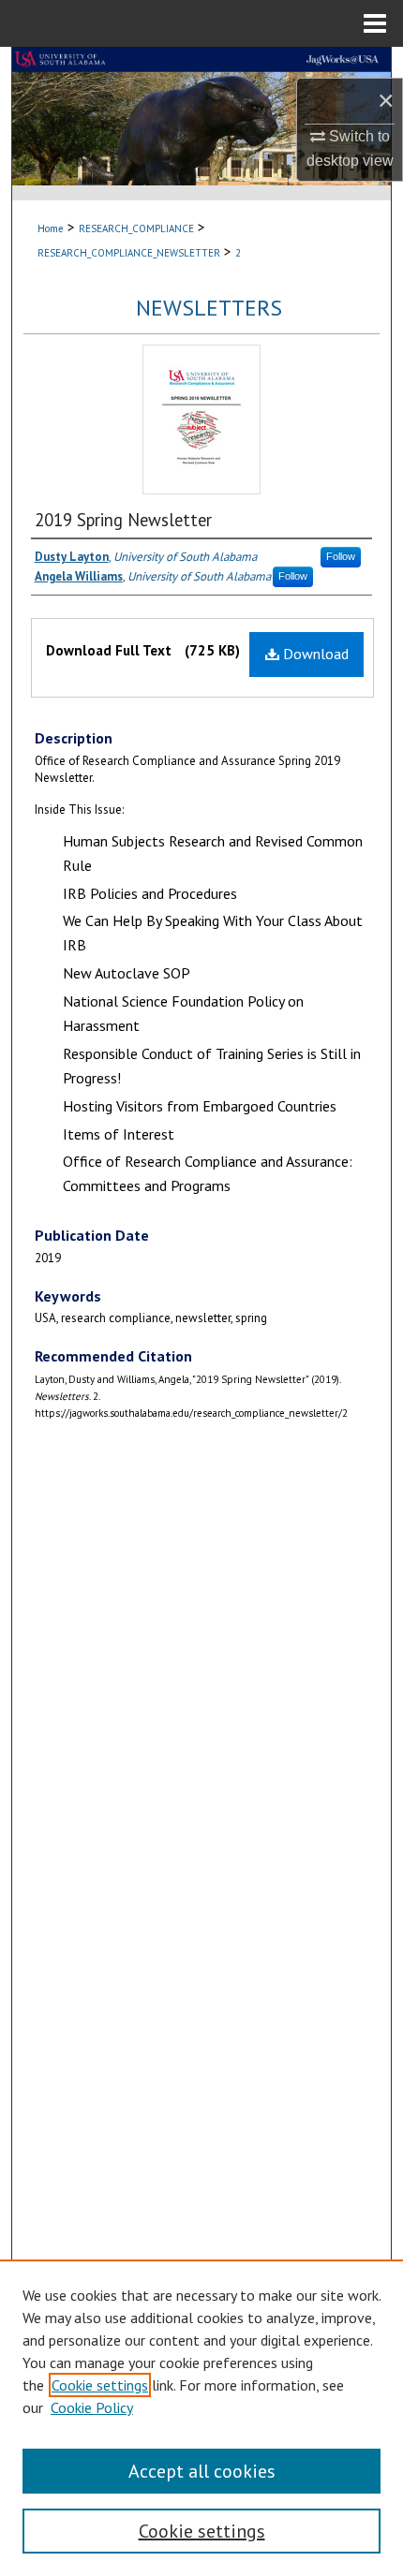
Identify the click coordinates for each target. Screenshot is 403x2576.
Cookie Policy (92, 2407)
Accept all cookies (202, 2471)
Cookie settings (100, 2385)
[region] (201, 2418)
